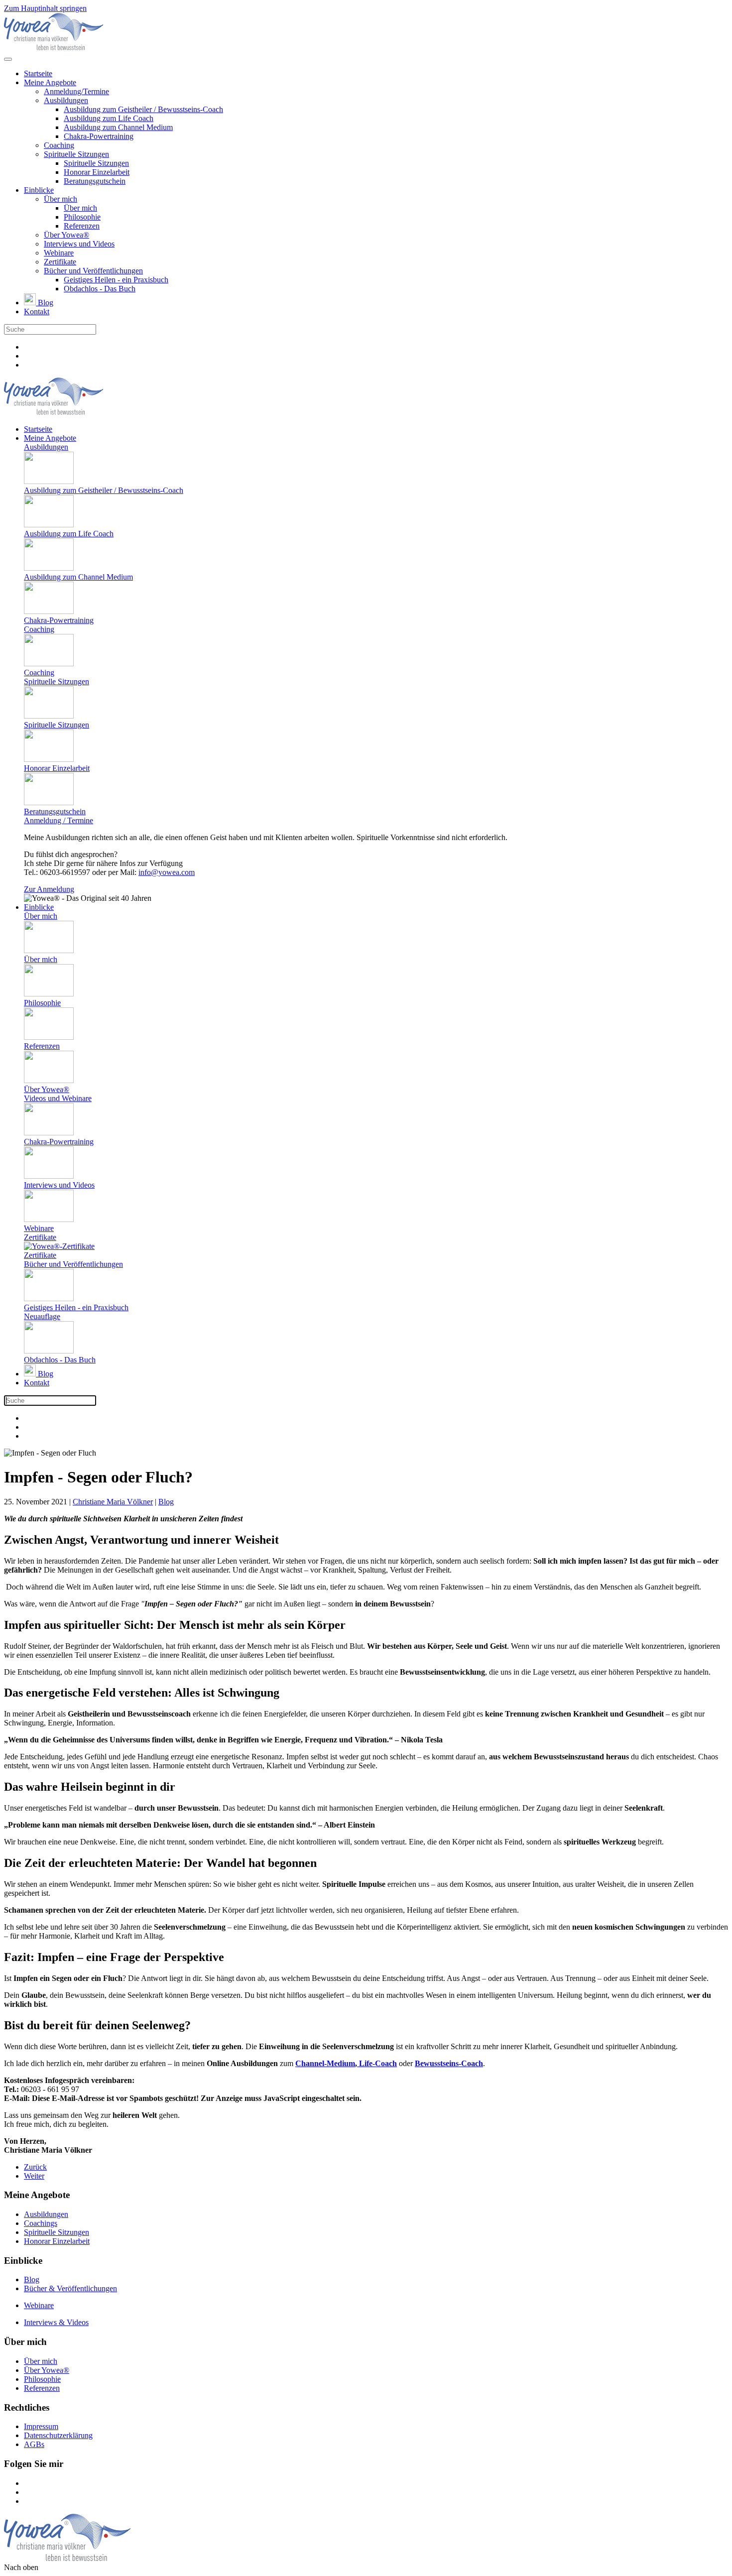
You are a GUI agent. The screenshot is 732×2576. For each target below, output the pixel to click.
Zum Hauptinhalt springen (45, 8)
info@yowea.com (167, 872)
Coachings (41, 2223)
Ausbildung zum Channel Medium (118, 127)
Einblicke (39, 190)
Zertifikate (60, 262)
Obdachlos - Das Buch (100, 289)
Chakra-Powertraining (99, 136)
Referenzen (82, 226)
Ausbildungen (66, 100)
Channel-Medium (325, 2063)
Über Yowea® (66, 235)
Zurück (35, 2167)
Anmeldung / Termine (59, 820)
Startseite (38, 73)
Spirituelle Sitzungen (76, 154)
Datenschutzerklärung (58, 2435)
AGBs (34, 2444)
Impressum (41, 2426)
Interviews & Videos (56, 2322)
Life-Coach (377, 2063)
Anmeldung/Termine (76, 91)
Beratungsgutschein (95, 181)
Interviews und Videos (79, 244)
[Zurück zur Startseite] (54, 48)
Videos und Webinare (58, 1098)
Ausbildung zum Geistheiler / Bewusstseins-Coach (143, 109)
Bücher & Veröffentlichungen (70, 2288)
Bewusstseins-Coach (449, 2063)
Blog (45, 303)
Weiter (34, 2176)
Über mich (61, 199)
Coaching (59, 145)
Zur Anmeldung (49, 889)
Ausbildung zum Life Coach (109, 118)
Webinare (59, 253)
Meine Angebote (50, 82)
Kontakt (37, 311)
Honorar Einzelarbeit (97, 172)
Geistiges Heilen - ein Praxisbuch (116, 280)
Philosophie (82, 217)
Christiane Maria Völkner (113, 1502)
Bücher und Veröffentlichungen (93, 271)
